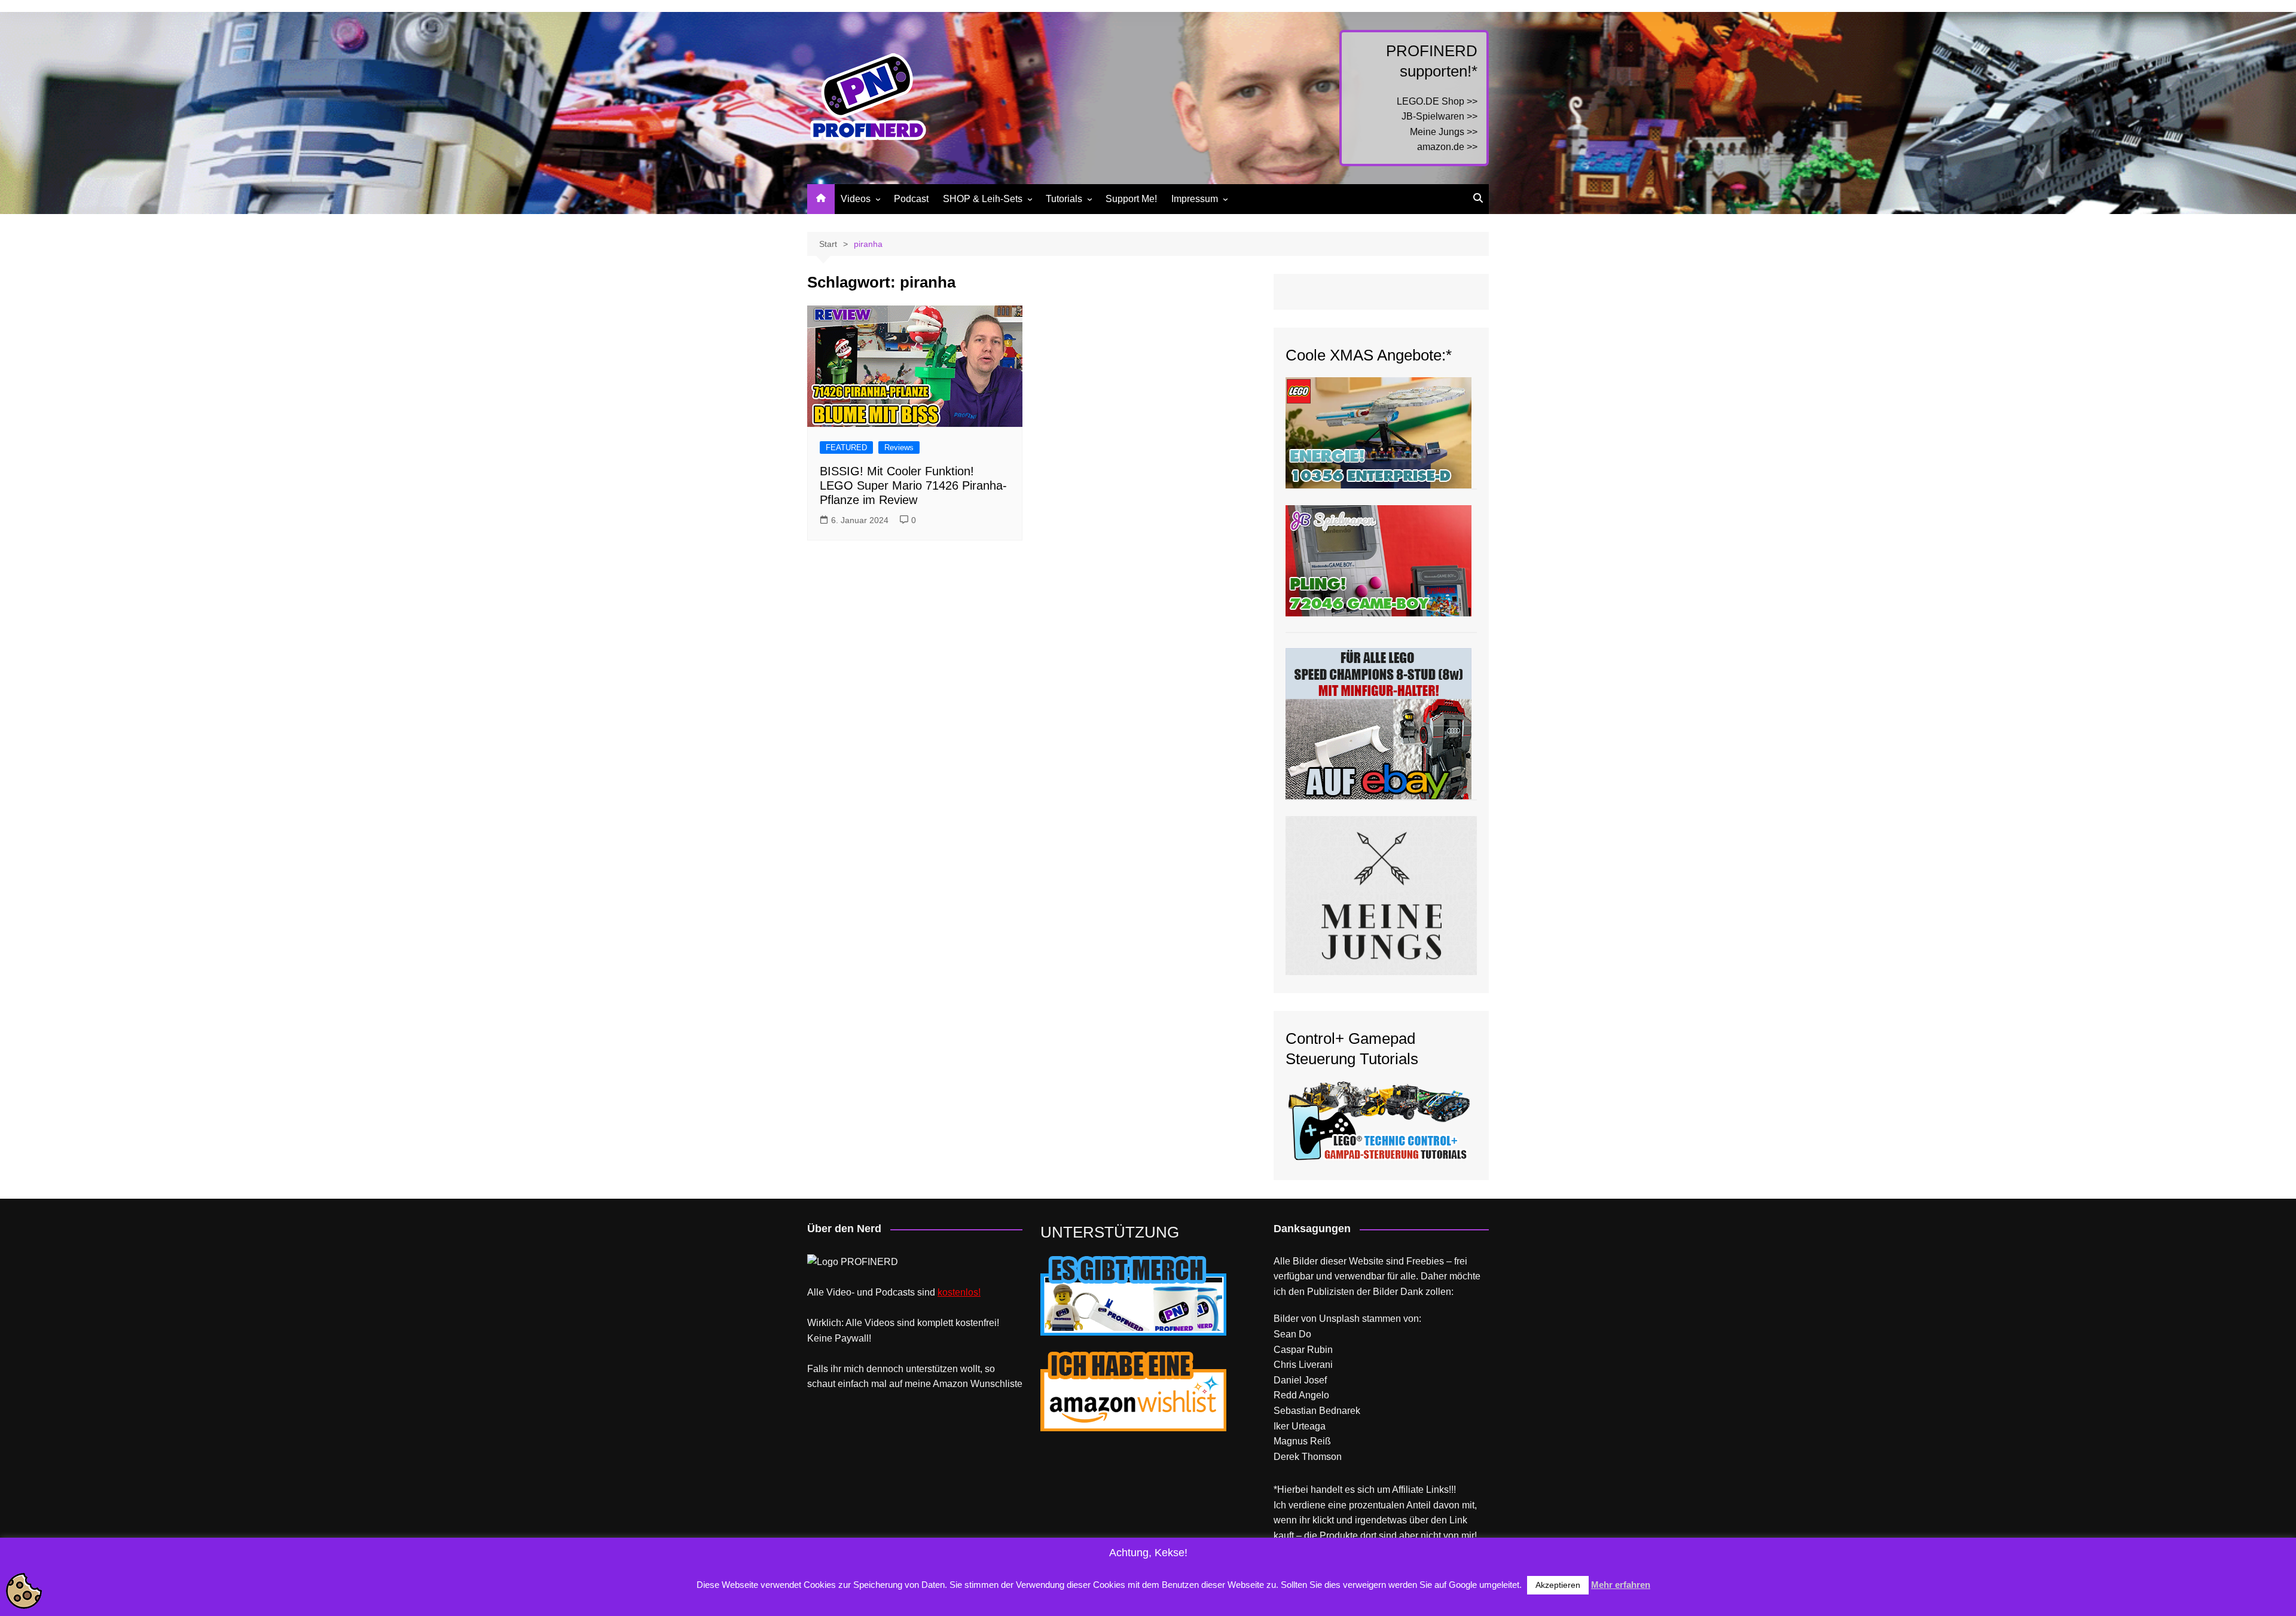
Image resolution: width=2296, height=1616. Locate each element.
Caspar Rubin (1303, 1350)
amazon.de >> (1447, 147)
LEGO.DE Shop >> (1437, 101)
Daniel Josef (1300, 1380)
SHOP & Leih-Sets (983, 199)
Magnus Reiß (1302, 1441)
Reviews (899, 447)
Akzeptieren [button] (1558, 1585)
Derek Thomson (1308, 1457)
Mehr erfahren (1621, 1585)
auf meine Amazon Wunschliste (956, 1384)
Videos (856, 199)
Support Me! (1131, 199)
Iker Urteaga (1300, 1426)
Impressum (1195, 199)
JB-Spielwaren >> (1439, 116)
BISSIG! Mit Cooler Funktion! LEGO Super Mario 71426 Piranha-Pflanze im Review (913, 485)
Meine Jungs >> (1444, 132)
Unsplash (1339, 1319)
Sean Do (1292, 1334)
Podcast (911, 199)
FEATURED (846, 447)
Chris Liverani (1303, 1365)
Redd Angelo (1301, 1395)
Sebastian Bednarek (1317, 1411)
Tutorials (1064, 199)
